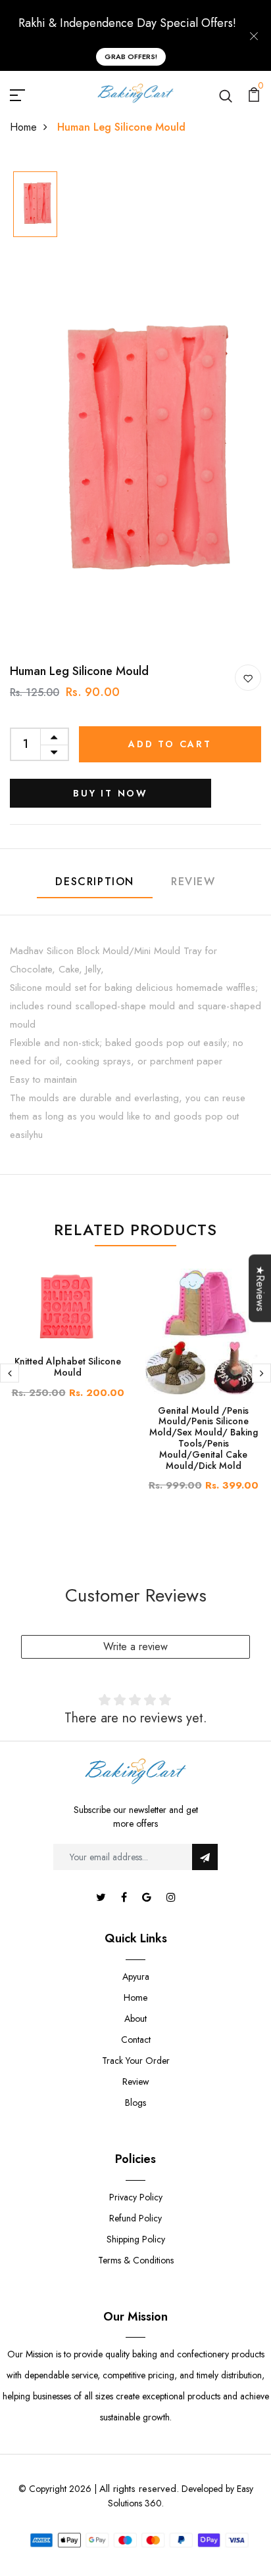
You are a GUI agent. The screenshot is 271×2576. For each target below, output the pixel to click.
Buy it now (111, 793)
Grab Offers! (131, 56)
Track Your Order (136, 2061)
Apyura (136, 1976)
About (135, 2019)
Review (193, 882)
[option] (35, 205)
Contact (136, 2040)
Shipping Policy (136, 2239)
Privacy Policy (136, 2197)
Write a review (135, 1647)
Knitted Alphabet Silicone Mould (68, 1367)
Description (95, 882)
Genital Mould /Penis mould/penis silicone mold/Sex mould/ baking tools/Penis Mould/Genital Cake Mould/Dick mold (204, 1438)
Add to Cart (170, 744)
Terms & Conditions (136, 2260)
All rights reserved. (139, 2489)
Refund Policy (135, 2218)
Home (23, 127)
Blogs (135, 2103)
